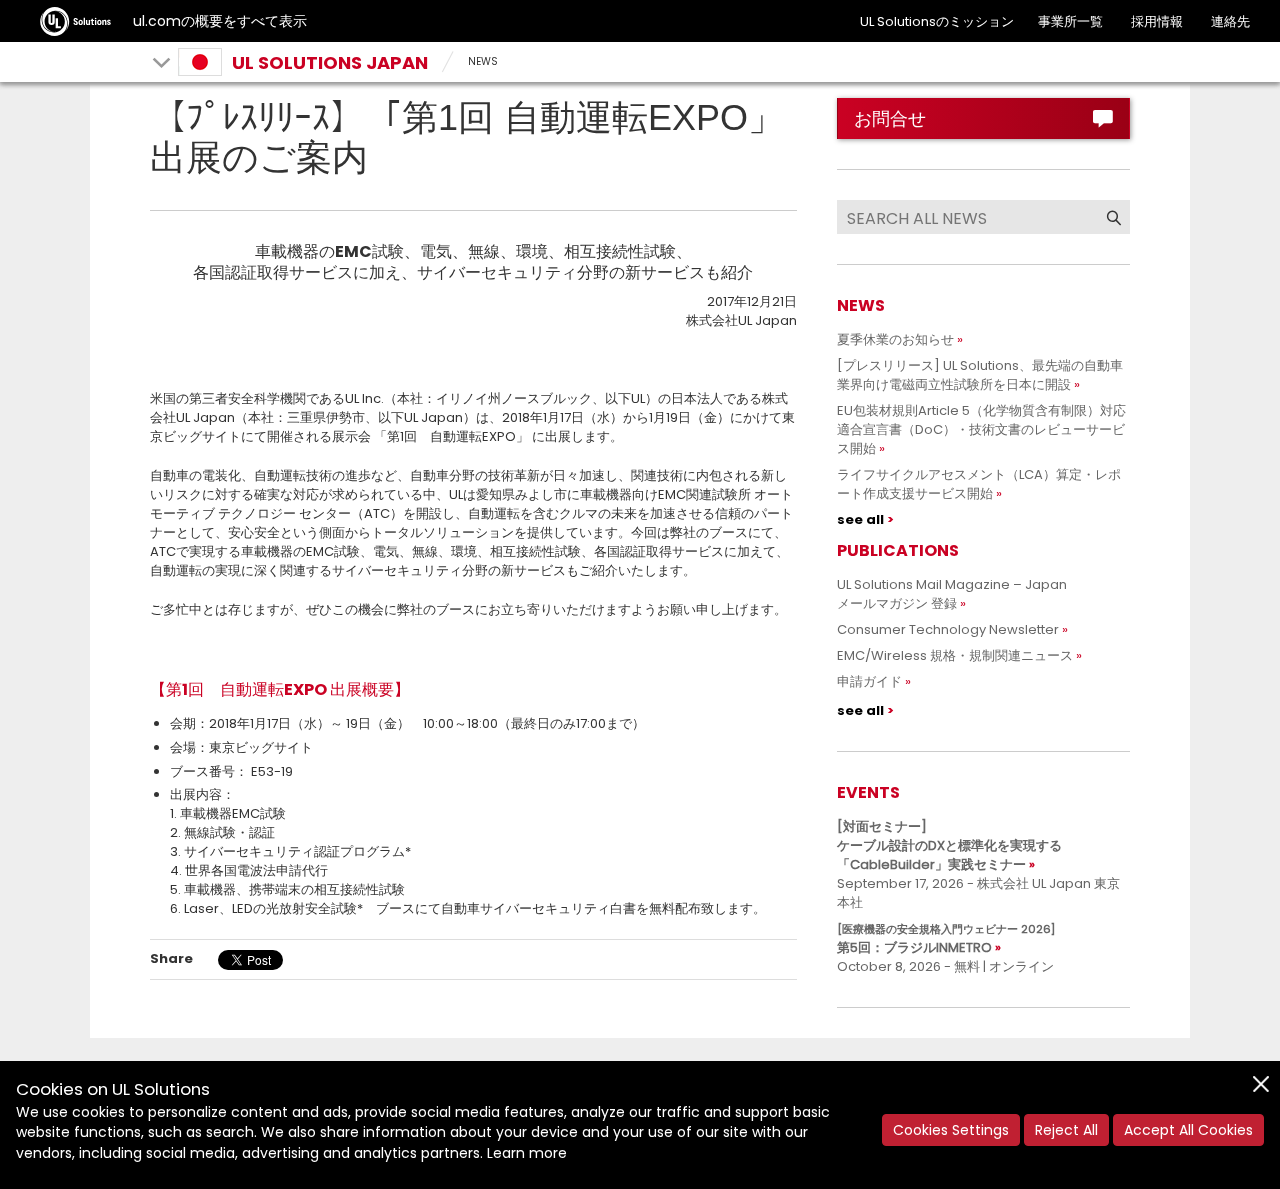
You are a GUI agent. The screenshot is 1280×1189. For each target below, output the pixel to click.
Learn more (527, 1153)
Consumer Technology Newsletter (948, 629)
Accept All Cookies (1188, 1130)
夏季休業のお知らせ (895, 339)
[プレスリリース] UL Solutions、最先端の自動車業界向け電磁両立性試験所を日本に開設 (980, 375)
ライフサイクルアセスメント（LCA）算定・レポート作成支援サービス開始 (979, 484)
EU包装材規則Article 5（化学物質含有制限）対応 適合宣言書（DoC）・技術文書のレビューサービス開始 (988, 429)
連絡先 (1230, 21)
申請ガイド (869, 681)
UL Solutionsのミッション (937, 21)
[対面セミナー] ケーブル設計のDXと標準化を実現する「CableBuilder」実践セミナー (949, 845)
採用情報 (1157, 21)
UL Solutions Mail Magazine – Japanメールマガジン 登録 (952, 594)
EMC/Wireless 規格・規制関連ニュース (955, 655)
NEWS (483, 61)
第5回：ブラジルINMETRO (946, 939)
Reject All (1066, 1130)
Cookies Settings (951, 1130)
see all (860, 519)
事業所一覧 (1070, 21)
